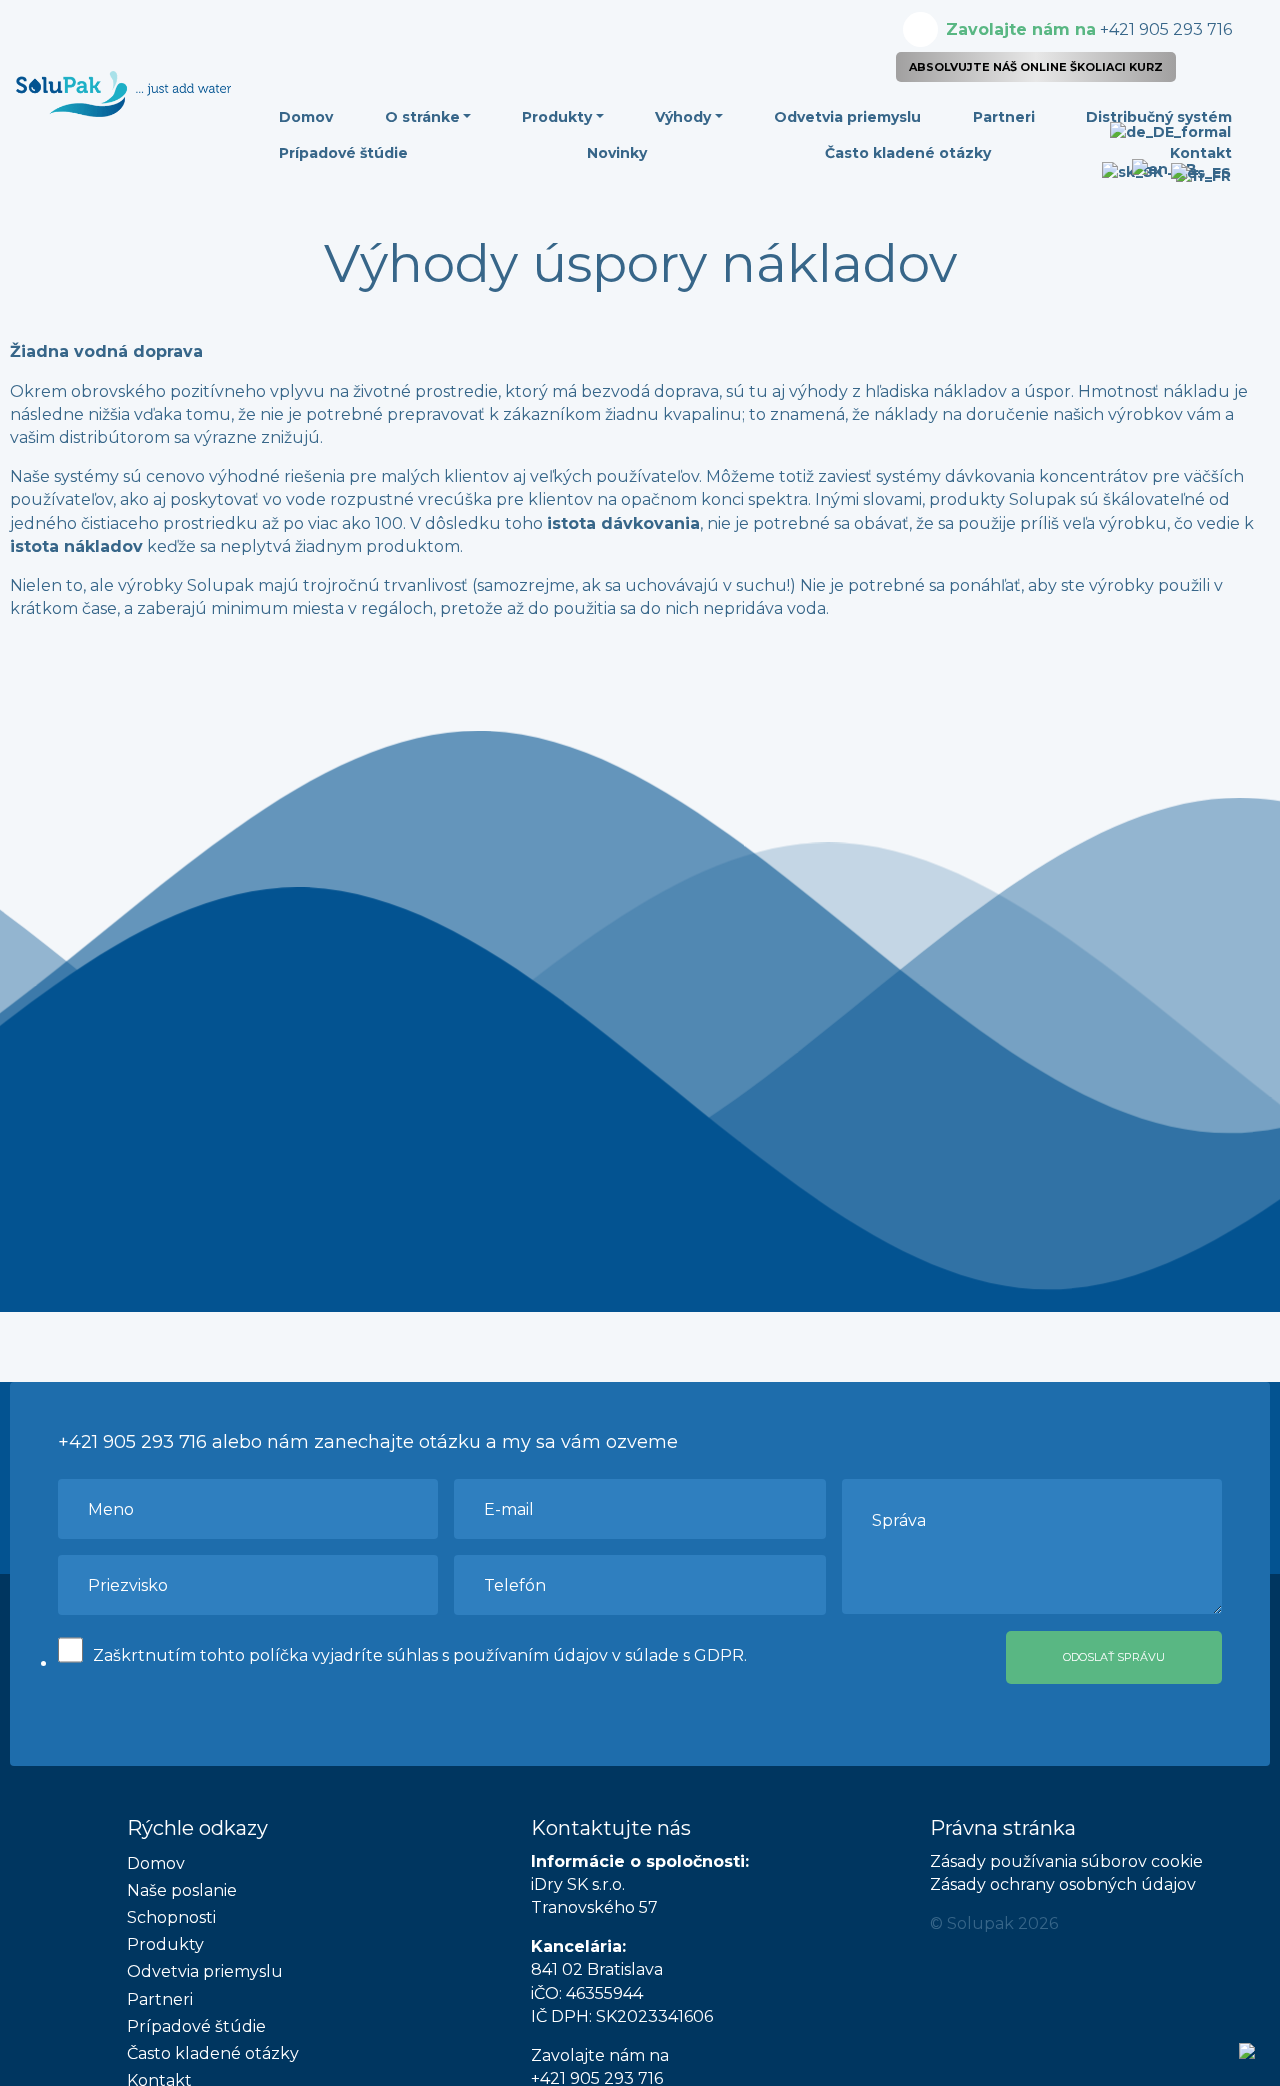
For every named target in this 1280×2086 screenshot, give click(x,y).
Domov (306, 117)
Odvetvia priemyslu (847, 117)
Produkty (557, 117)
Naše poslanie (182, 1890)
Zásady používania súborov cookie (1066, 1861)
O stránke (422, 117)
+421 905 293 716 (1089, 29)
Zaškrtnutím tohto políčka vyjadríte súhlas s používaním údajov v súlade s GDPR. (420, 1655)
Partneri (1004, 117)
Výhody (683, 117)
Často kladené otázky (908, 153)
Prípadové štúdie (343, 153)
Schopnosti (171, 1917)
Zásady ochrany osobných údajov (1063, 1884)
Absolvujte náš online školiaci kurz (1036, 67)
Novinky (617, 153)
